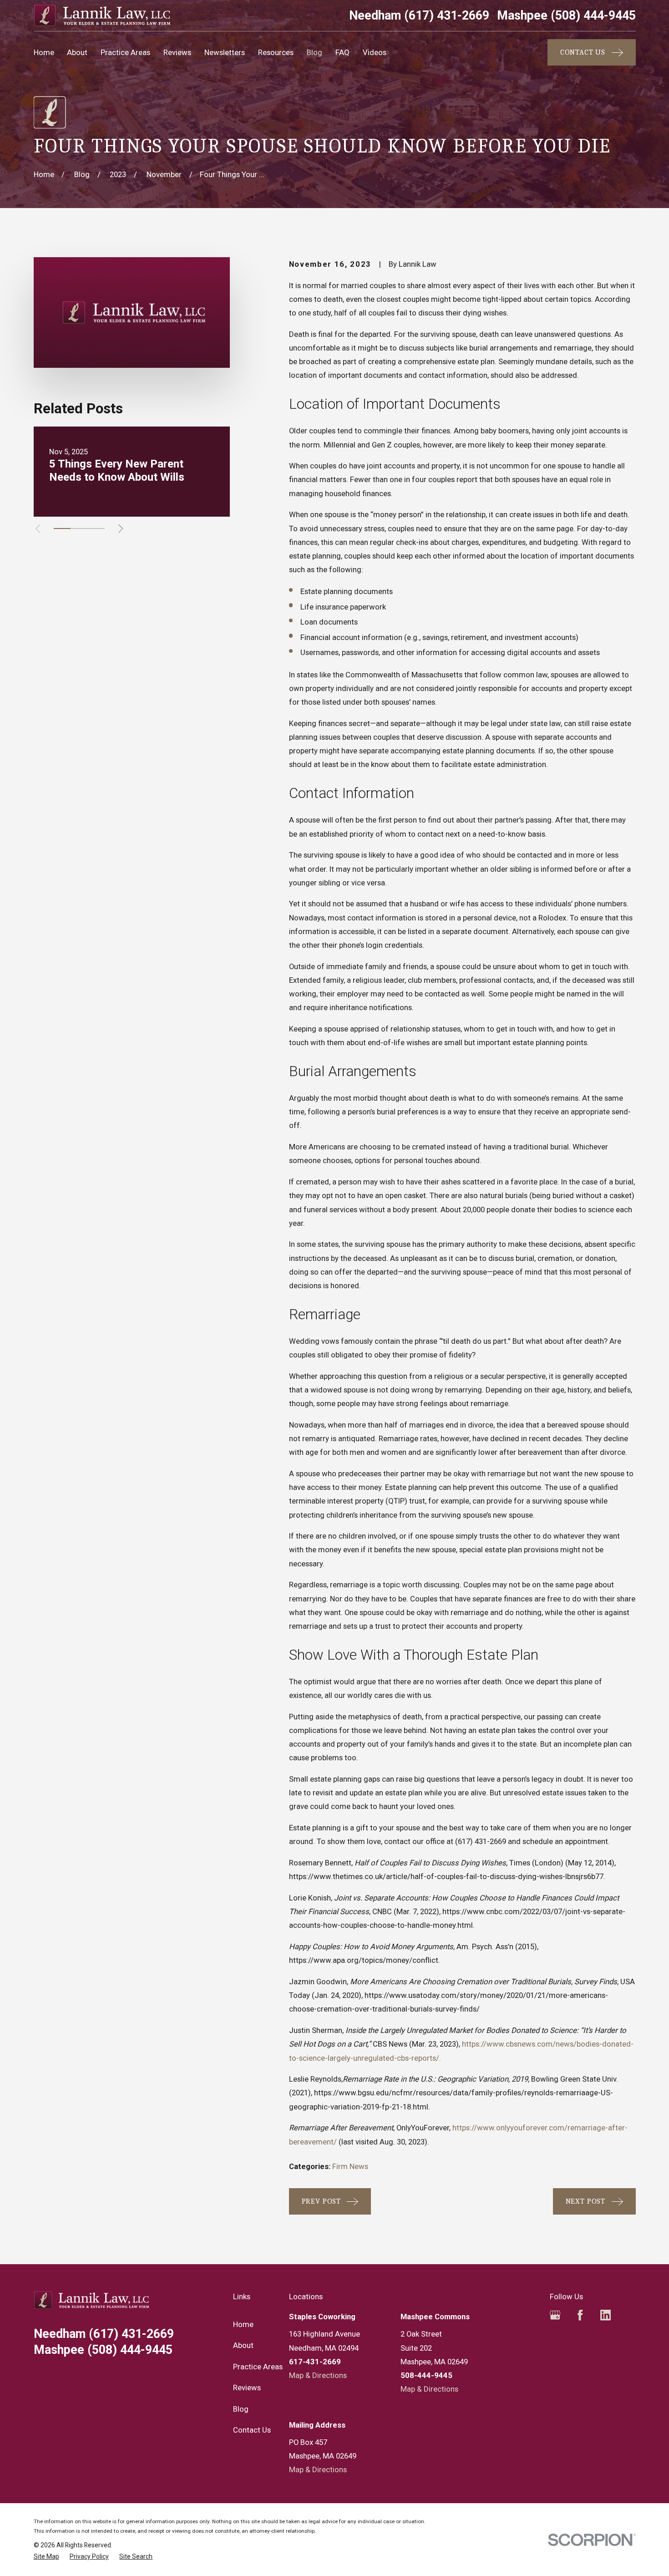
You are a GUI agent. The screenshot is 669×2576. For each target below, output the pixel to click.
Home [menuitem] (44, 52)
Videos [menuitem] (375, 52)
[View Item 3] (96, 528)
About (243, 2345)
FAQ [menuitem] (342, 52)
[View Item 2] (79, 528)
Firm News (350, 2166)
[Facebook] (580, 2315)
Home (243, 2324)
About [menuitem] (77, 52)
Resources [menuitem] (276, 52)
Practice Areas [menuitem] (125, 52)
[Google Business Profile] (555, 2315)
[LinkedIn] (606, 2315)
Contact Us (252, 2430)
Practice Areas (258, 2367)
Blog (241, 2409)
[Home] (102, 15)
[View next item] (121, 528)
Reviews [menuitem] (177, 52)
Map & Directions (318, 2375)
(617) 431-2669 (419, 16)
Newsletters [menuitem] (225, 52)
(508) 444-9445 (566, 16)
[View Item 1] (62, 528)
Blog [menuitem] (314, 52)
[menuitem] (46, 2557)
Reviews (247, 2388)
